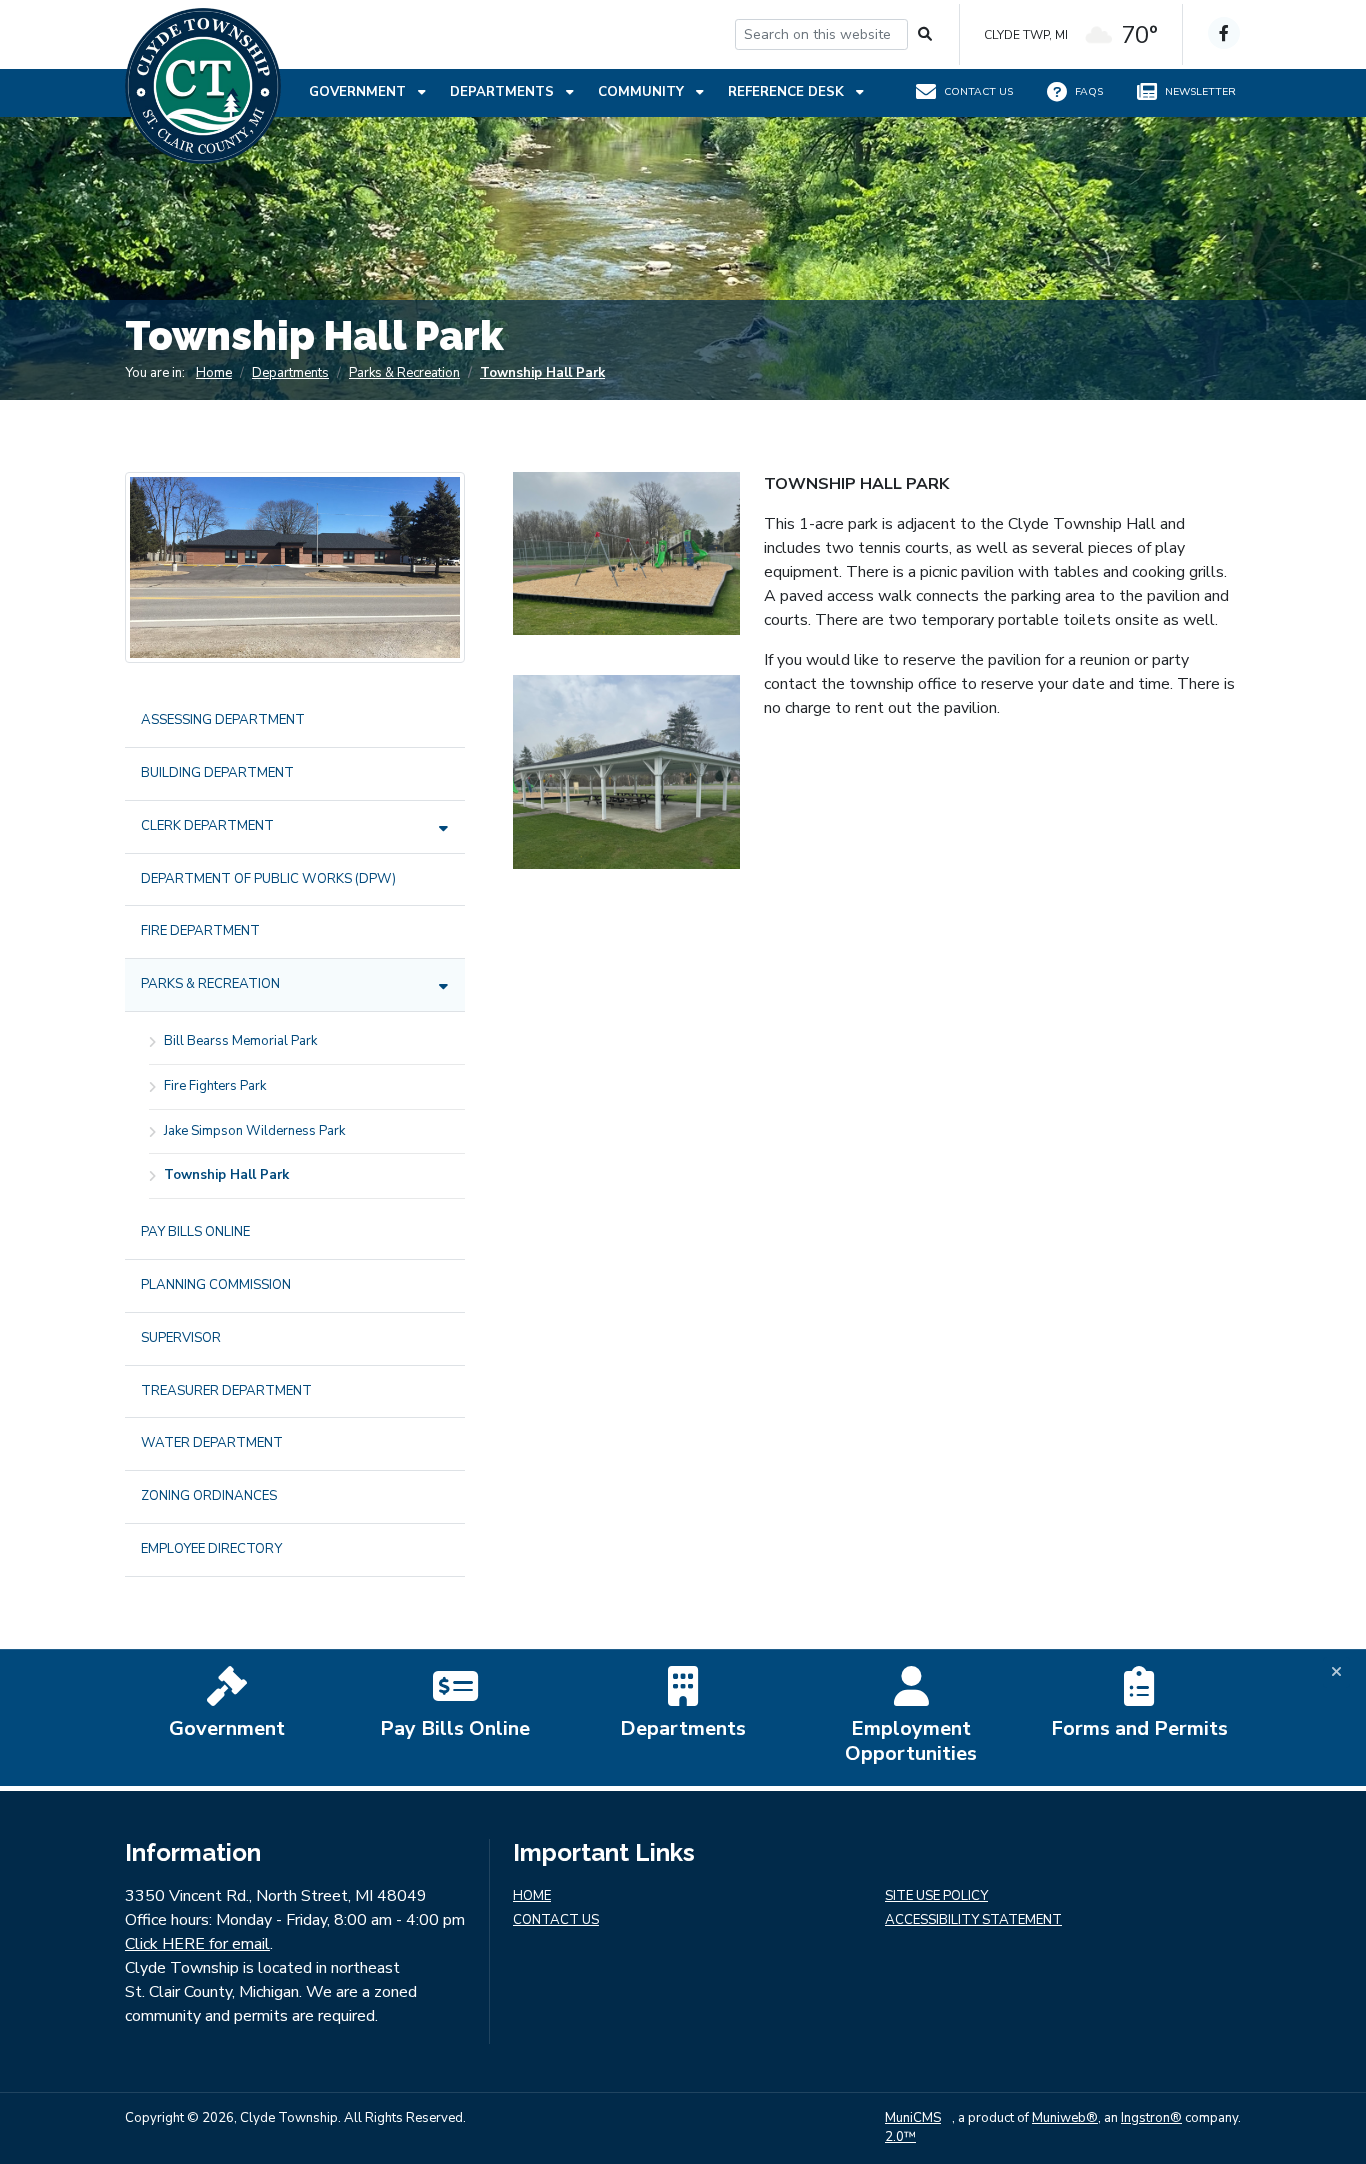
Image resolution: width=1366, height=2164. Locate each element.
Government (359, 92)
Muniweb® (1065, 2118)
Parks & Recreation (404, 373)
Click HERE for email (197, 1944)
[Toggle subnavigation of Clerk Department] (443, 828)
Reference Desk (788, 92)
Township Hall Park (542, 373)
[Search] (926, 34)
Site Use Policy (936, 1896)
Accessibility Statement (973, 1920)
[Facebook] (1224, 33)
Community (643, 92)
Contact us (556, 1920)
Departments (504, 92)
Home (214, 373)
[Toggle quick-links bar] (1336, 1672)
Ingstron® (1151, 2118)
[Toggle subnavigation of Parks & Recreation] (443, 986)
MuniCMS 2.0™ (913, 2128)
